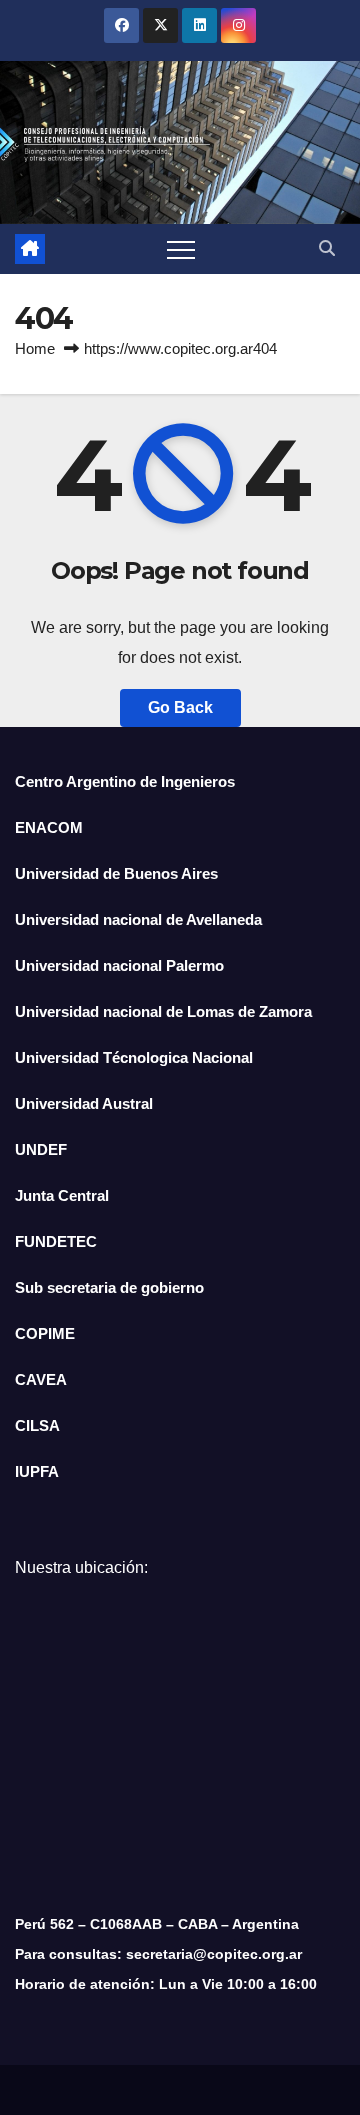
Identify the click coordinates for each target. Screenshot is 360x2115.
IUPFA (37, 1471)
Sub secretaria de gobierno (109, 1287)
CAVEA (41, 1379)
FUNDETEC (56, 1241)
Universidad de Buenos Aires (116, 873)
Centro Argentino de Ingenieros (125, 781)
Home (35, 348)
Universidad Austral (84, 1103)
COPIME (45, 1333)
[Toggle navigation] (181, 249)
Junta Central (62, 1195)
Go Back (180, 707)
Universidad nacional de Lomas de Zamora (163, 1011)
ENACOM (49, 827)
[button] (327, 248)
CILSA (37, 1425)
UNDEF (41, 1149)
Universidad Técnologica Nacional (134, 1057)
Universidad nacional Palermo (119, 965)
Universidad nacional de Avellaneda (138, 919)
